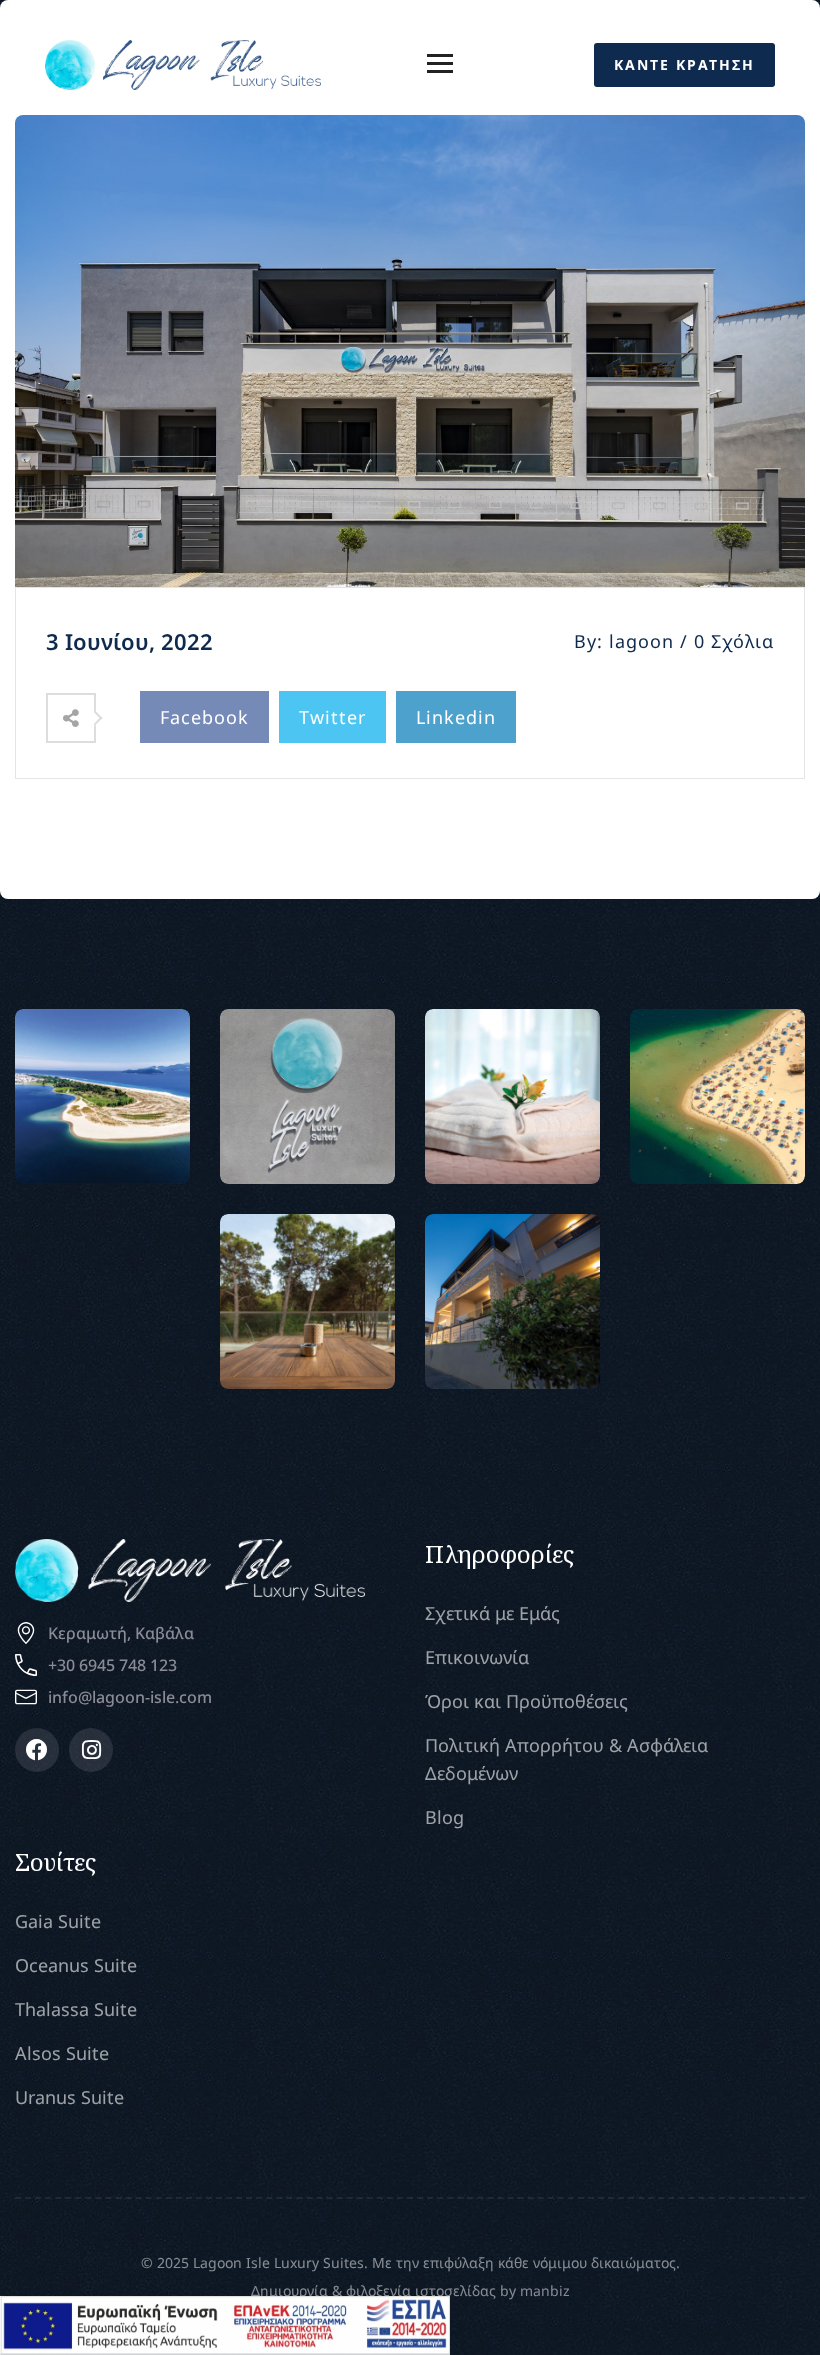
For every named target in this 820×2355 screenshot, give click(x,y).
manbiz (545, 2290)
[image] (102, 1096)
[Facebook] (37, 1750)
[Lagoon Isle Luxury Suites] (183, 63)
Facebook (204, 717)
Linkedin (456, 717)
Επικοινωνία (477, 1657)
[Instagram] (91, 1750)
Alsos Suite (62, 2053)
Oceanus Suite (76, 1965)
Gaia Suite (58, 1921)
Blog (444, 1817)
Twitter (332, 717)
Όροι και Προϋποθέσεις (526, 1701)
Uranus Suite (69, 2097)
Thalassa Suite (76, 2009)
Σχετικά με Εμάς (492, 1613)
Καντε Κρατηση (684, 64)
